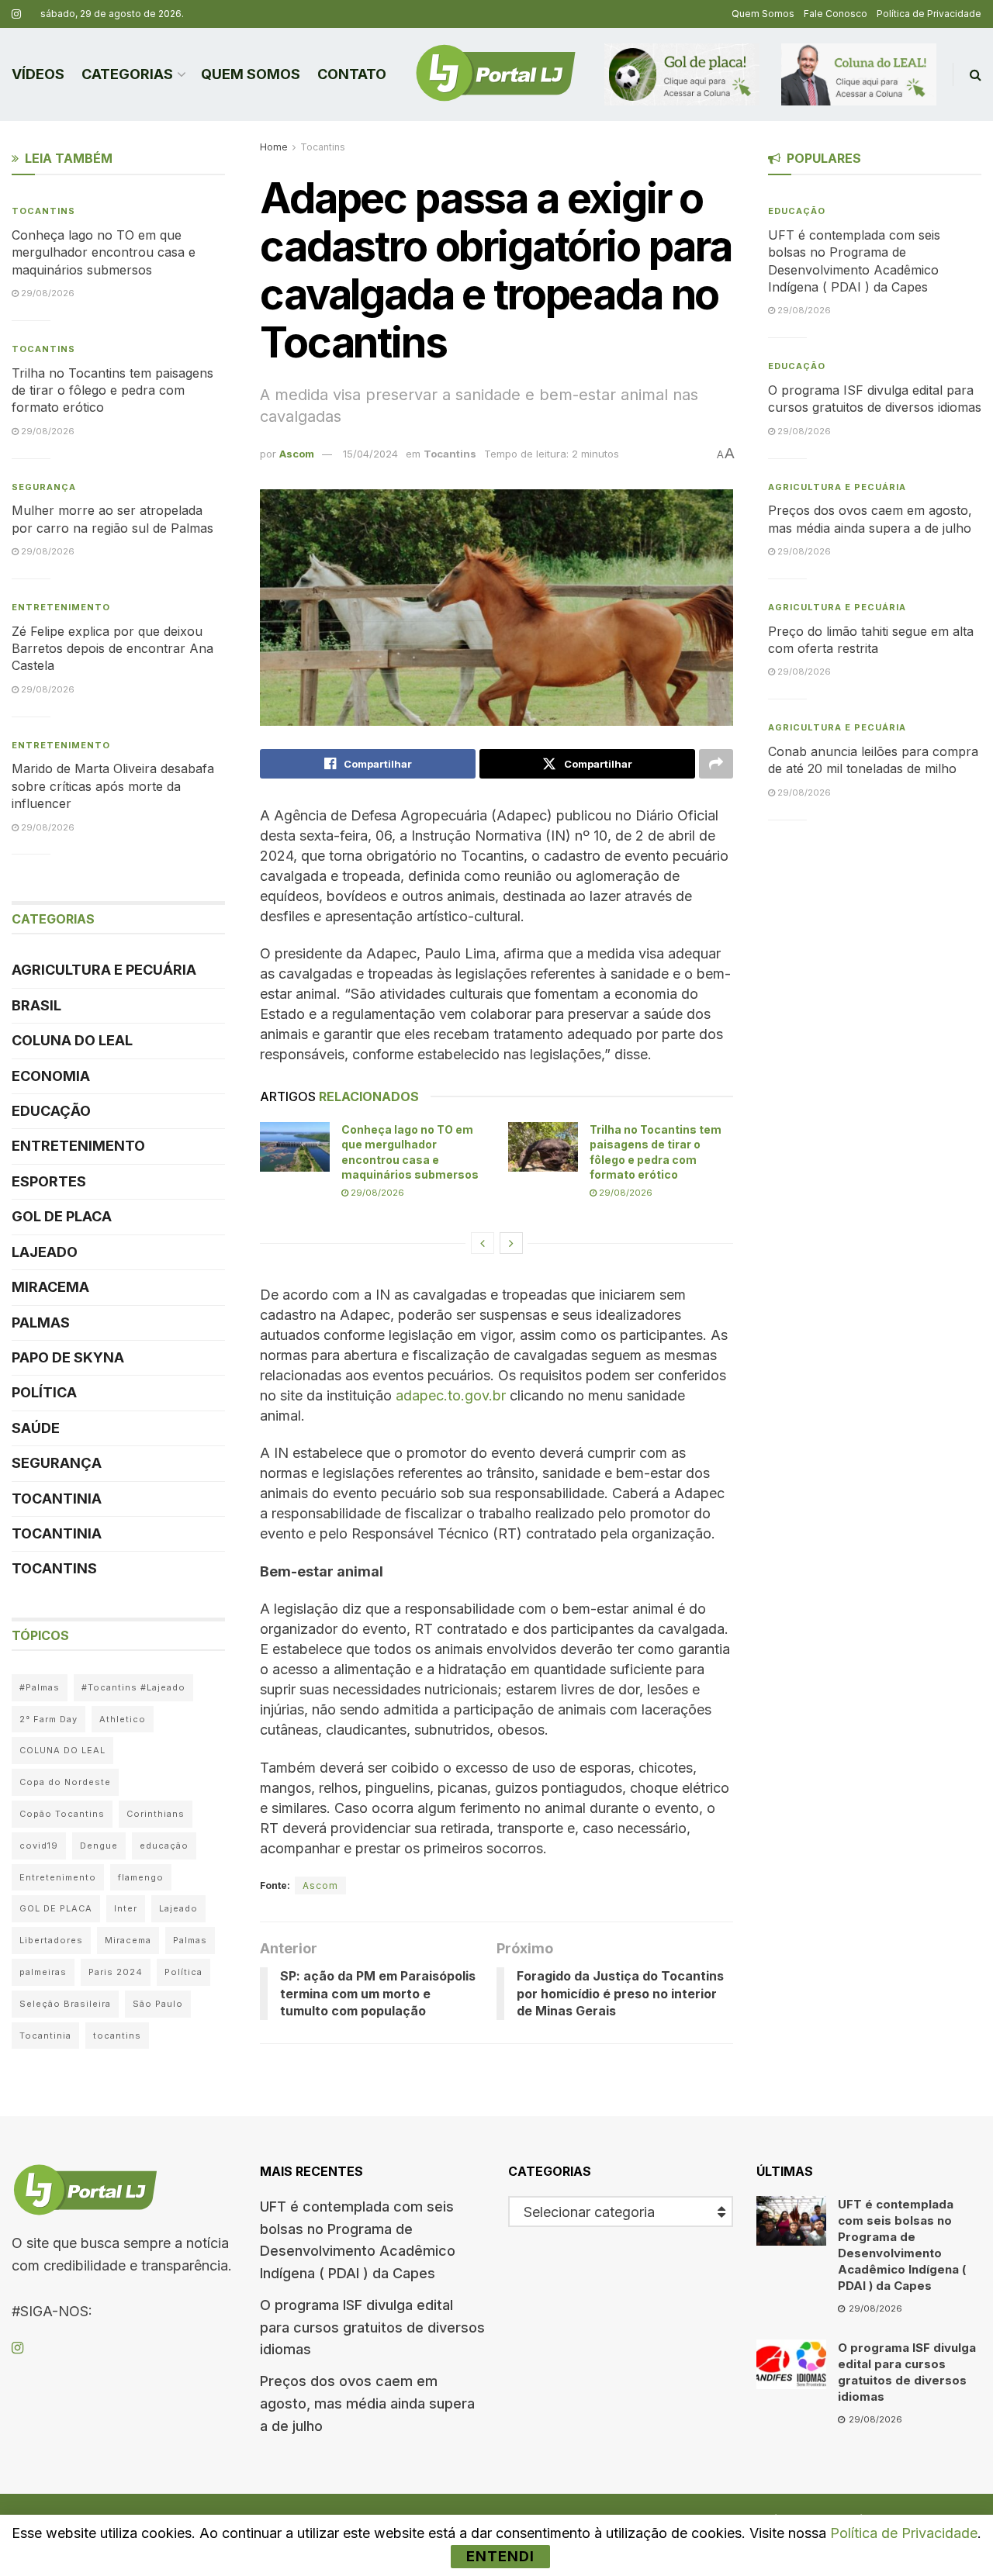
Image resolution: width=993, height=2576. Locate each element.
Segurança (44, 487)
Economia (51, 1076)
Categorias (127, 74)
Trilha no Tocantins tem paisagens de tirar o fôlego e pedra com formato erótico (112, 390)
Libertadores (51, 1940)
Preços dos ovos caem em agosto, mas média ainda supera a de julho (367, 2403)
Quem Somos (763, 14)
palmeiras (43, 1972)
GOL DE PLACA (62, 1216)
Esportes (49, 1181)
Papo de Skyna (68, 1357)
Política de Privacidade (929, 14)
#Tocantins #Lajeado (133, 1687)
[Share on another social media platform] (716, 764)
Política (44, 1392)
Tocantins (323, 147)
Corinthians (156, 1814)
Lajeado (45, 1252)
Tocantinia (57, 1499)
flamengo (141, 1877)
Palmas (41, 1323)
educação (164, 1846)
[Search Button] (976, 74)
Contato (352, 74)
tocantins (117, 2036)
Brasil (36, 1005)
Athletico (123, 1719)
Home (274, 147)
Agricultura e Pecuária (104, 970)
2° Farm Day (48, 1719)
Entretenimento (61, 607)
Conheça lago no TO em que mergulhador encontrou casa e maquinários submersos (104, 252)
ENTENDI (500, 2556)
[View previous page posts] (483, 1243)
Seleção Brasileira (65, 2004)
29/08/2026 (376, 1193)
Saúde (36, 1428)
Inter (126, 1908)
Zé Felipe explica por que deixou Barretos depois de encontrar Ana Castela (112, 649)
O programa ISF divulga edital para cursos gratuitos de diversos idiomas (372, 2327)
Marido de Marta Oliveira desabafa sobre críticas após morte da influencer (113, 786)
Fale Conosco (836, 14)
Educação (51, 1111)
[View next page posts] (511, 1243)
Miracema (50, 1287)
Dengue (99, 1846)
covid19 (39, 1846)
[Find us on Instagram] (16, 14)
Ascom (297, 454)
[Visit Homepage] (496, 74)
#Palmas (40, 1687)
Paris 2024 (116, 1972)
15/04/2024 (370, 454)
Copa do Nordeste (65, 1782)
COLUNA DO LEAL (72, 1040)
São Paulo (158, 2004)
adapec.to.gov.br (451, 1395)
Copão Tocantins (62, 1814)
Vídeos (38, 74)
